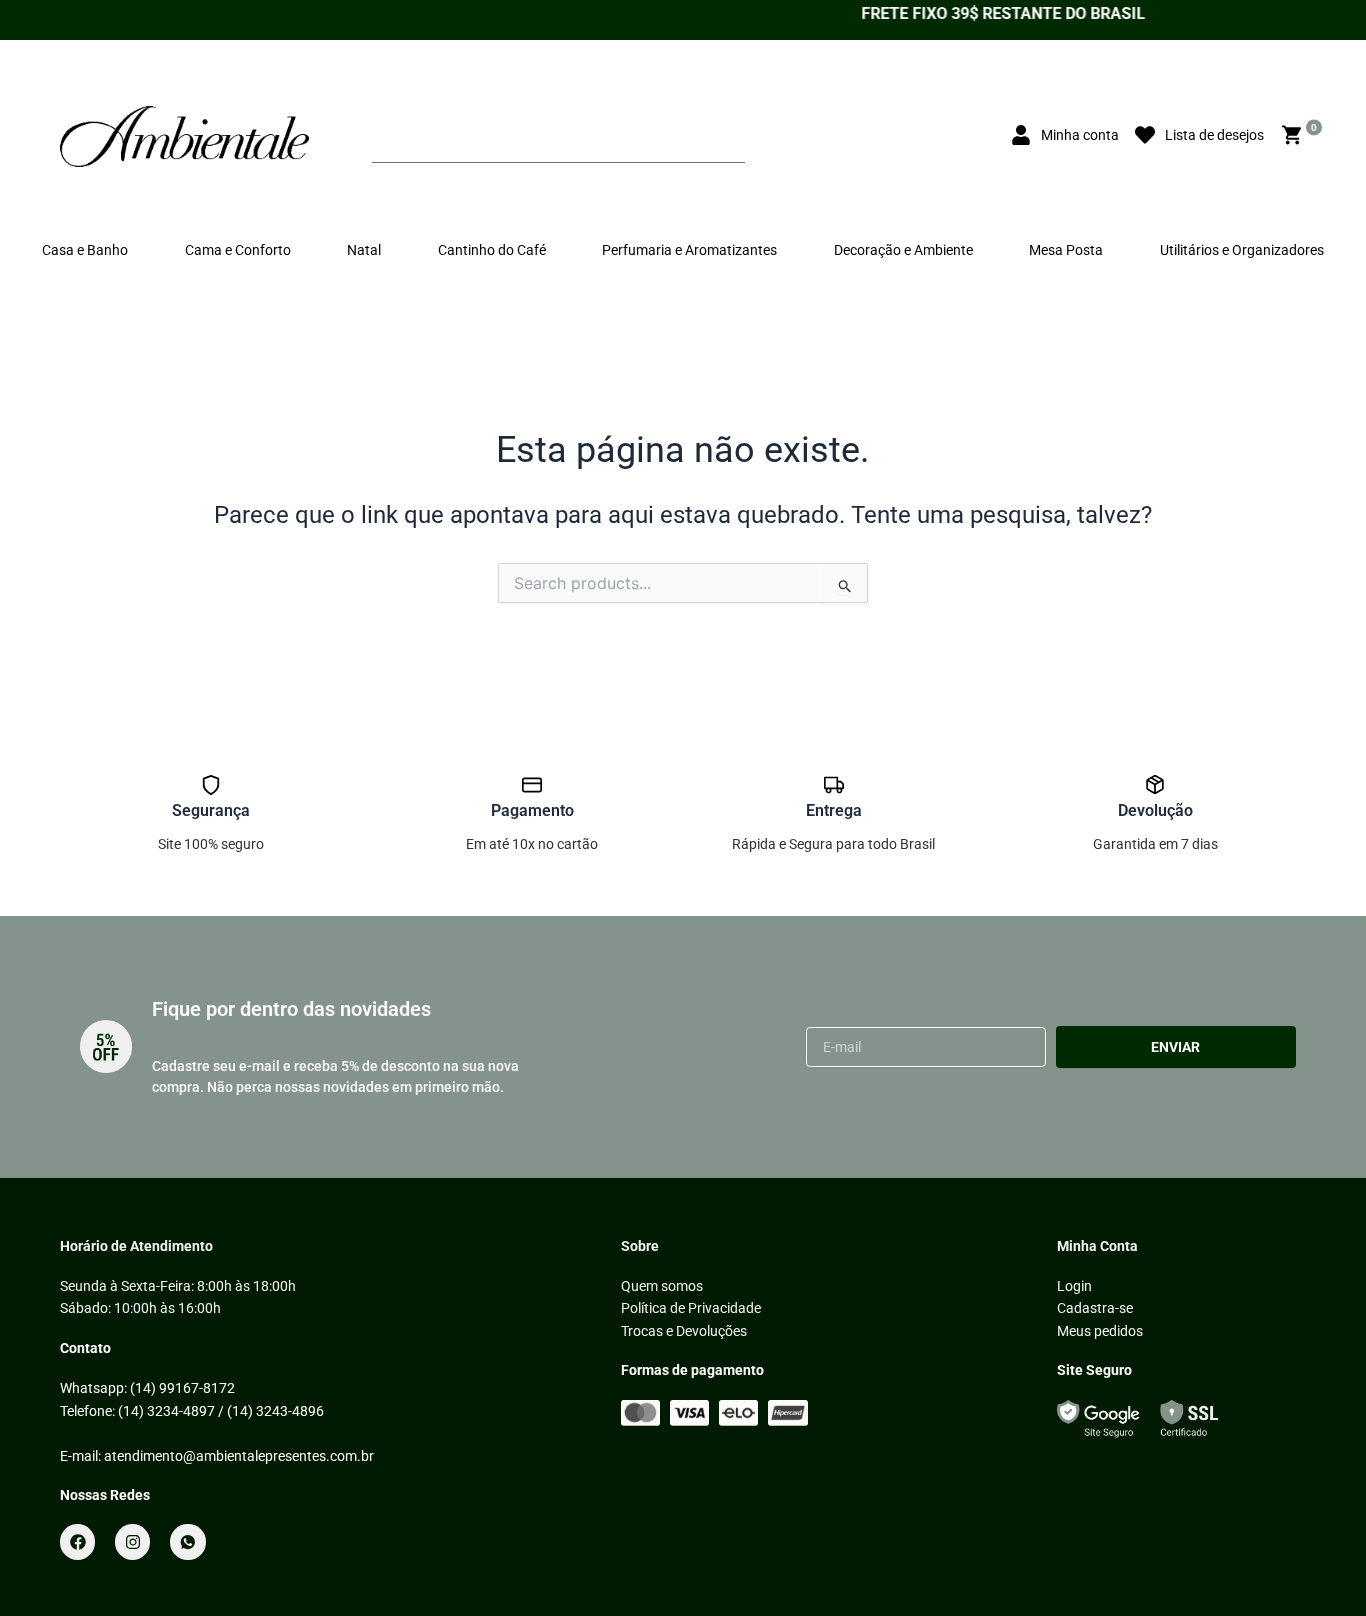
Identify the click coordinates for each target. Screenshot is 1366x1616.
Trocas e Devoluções (684, 1331)
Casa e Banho (85, 250)
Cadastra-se (1095, 1308)
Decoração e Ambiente (903, 250)
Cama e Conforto (238, 250)
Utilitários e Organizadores (1242, 250)
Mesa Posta (1066, 250)
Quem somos (662, 1286)
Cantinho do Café (492, 250)
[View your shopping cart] (1295, 135)
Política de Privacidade (691, 1308)
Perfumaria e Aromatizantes (689, 250)
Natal (364, 250)
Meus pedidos (1100, 1331)
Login (1074, 1286)
